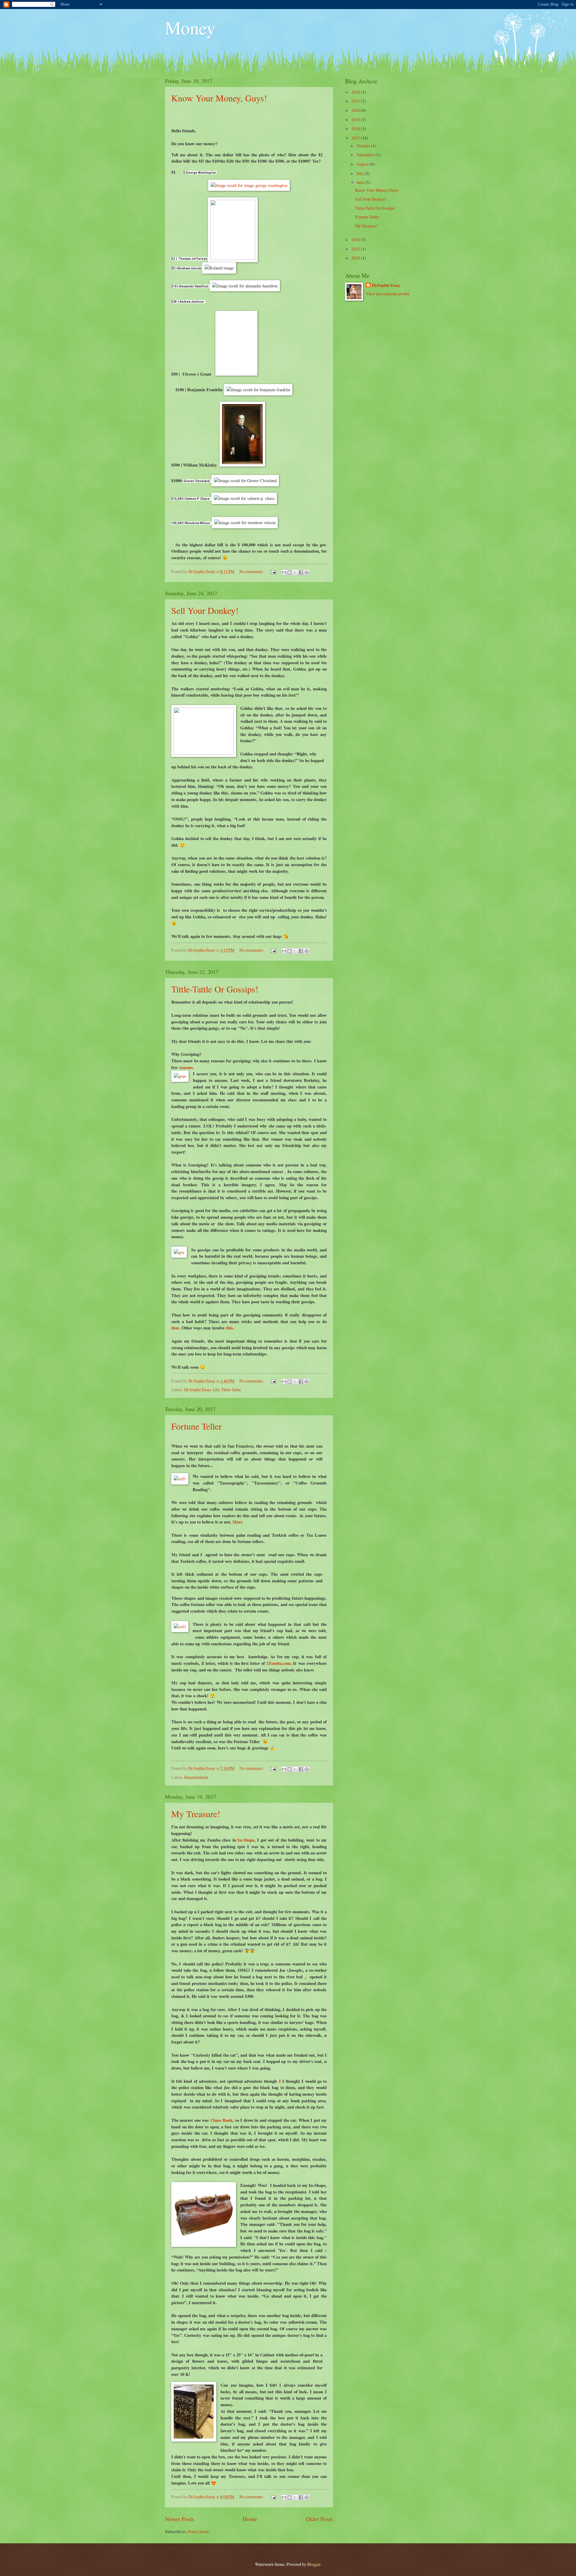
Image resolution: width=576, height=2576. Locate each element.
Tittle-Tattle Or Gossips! (215, 989)
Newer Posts (180, 2519)
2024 (356, 92)
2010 (356, 258)
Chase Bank (221, 2120)
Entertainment (196, 1777)
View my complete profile (388, 294)
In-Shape (246, 1840)
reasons (185, 1067)
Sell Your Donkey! (205, 610)
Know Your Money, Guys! (219, 98)
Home (250, 2519)
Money (190, 28)
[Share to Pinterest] (307, 572)
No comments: (252, 571)
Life (216, 1390)
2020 (356, 110)
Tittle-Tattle (231, 1390)
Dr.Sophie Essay (198, 1390)
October (364, 146)
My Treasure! (196, 1814)
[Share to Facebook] (301, 572)
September (366, 155)
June (361, 182)
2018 (356, 129)
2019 (356, 120)
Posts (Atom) (199, 2531)
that (175, 1328)
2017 (356, 138)
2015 (356, 249)
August (363, 164)
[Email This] (284, 572)
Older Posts (319, 2519)
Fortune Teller (196, 1426)
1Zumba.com (279, 1663)
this (229, 1328)
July (361, 173)
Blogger (314, 2564)
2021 (356, 101)
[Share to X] (295, 572)
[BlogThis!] (289, 572)
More (237, 1522)
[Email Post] (273, 571)
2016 (356, 240)
